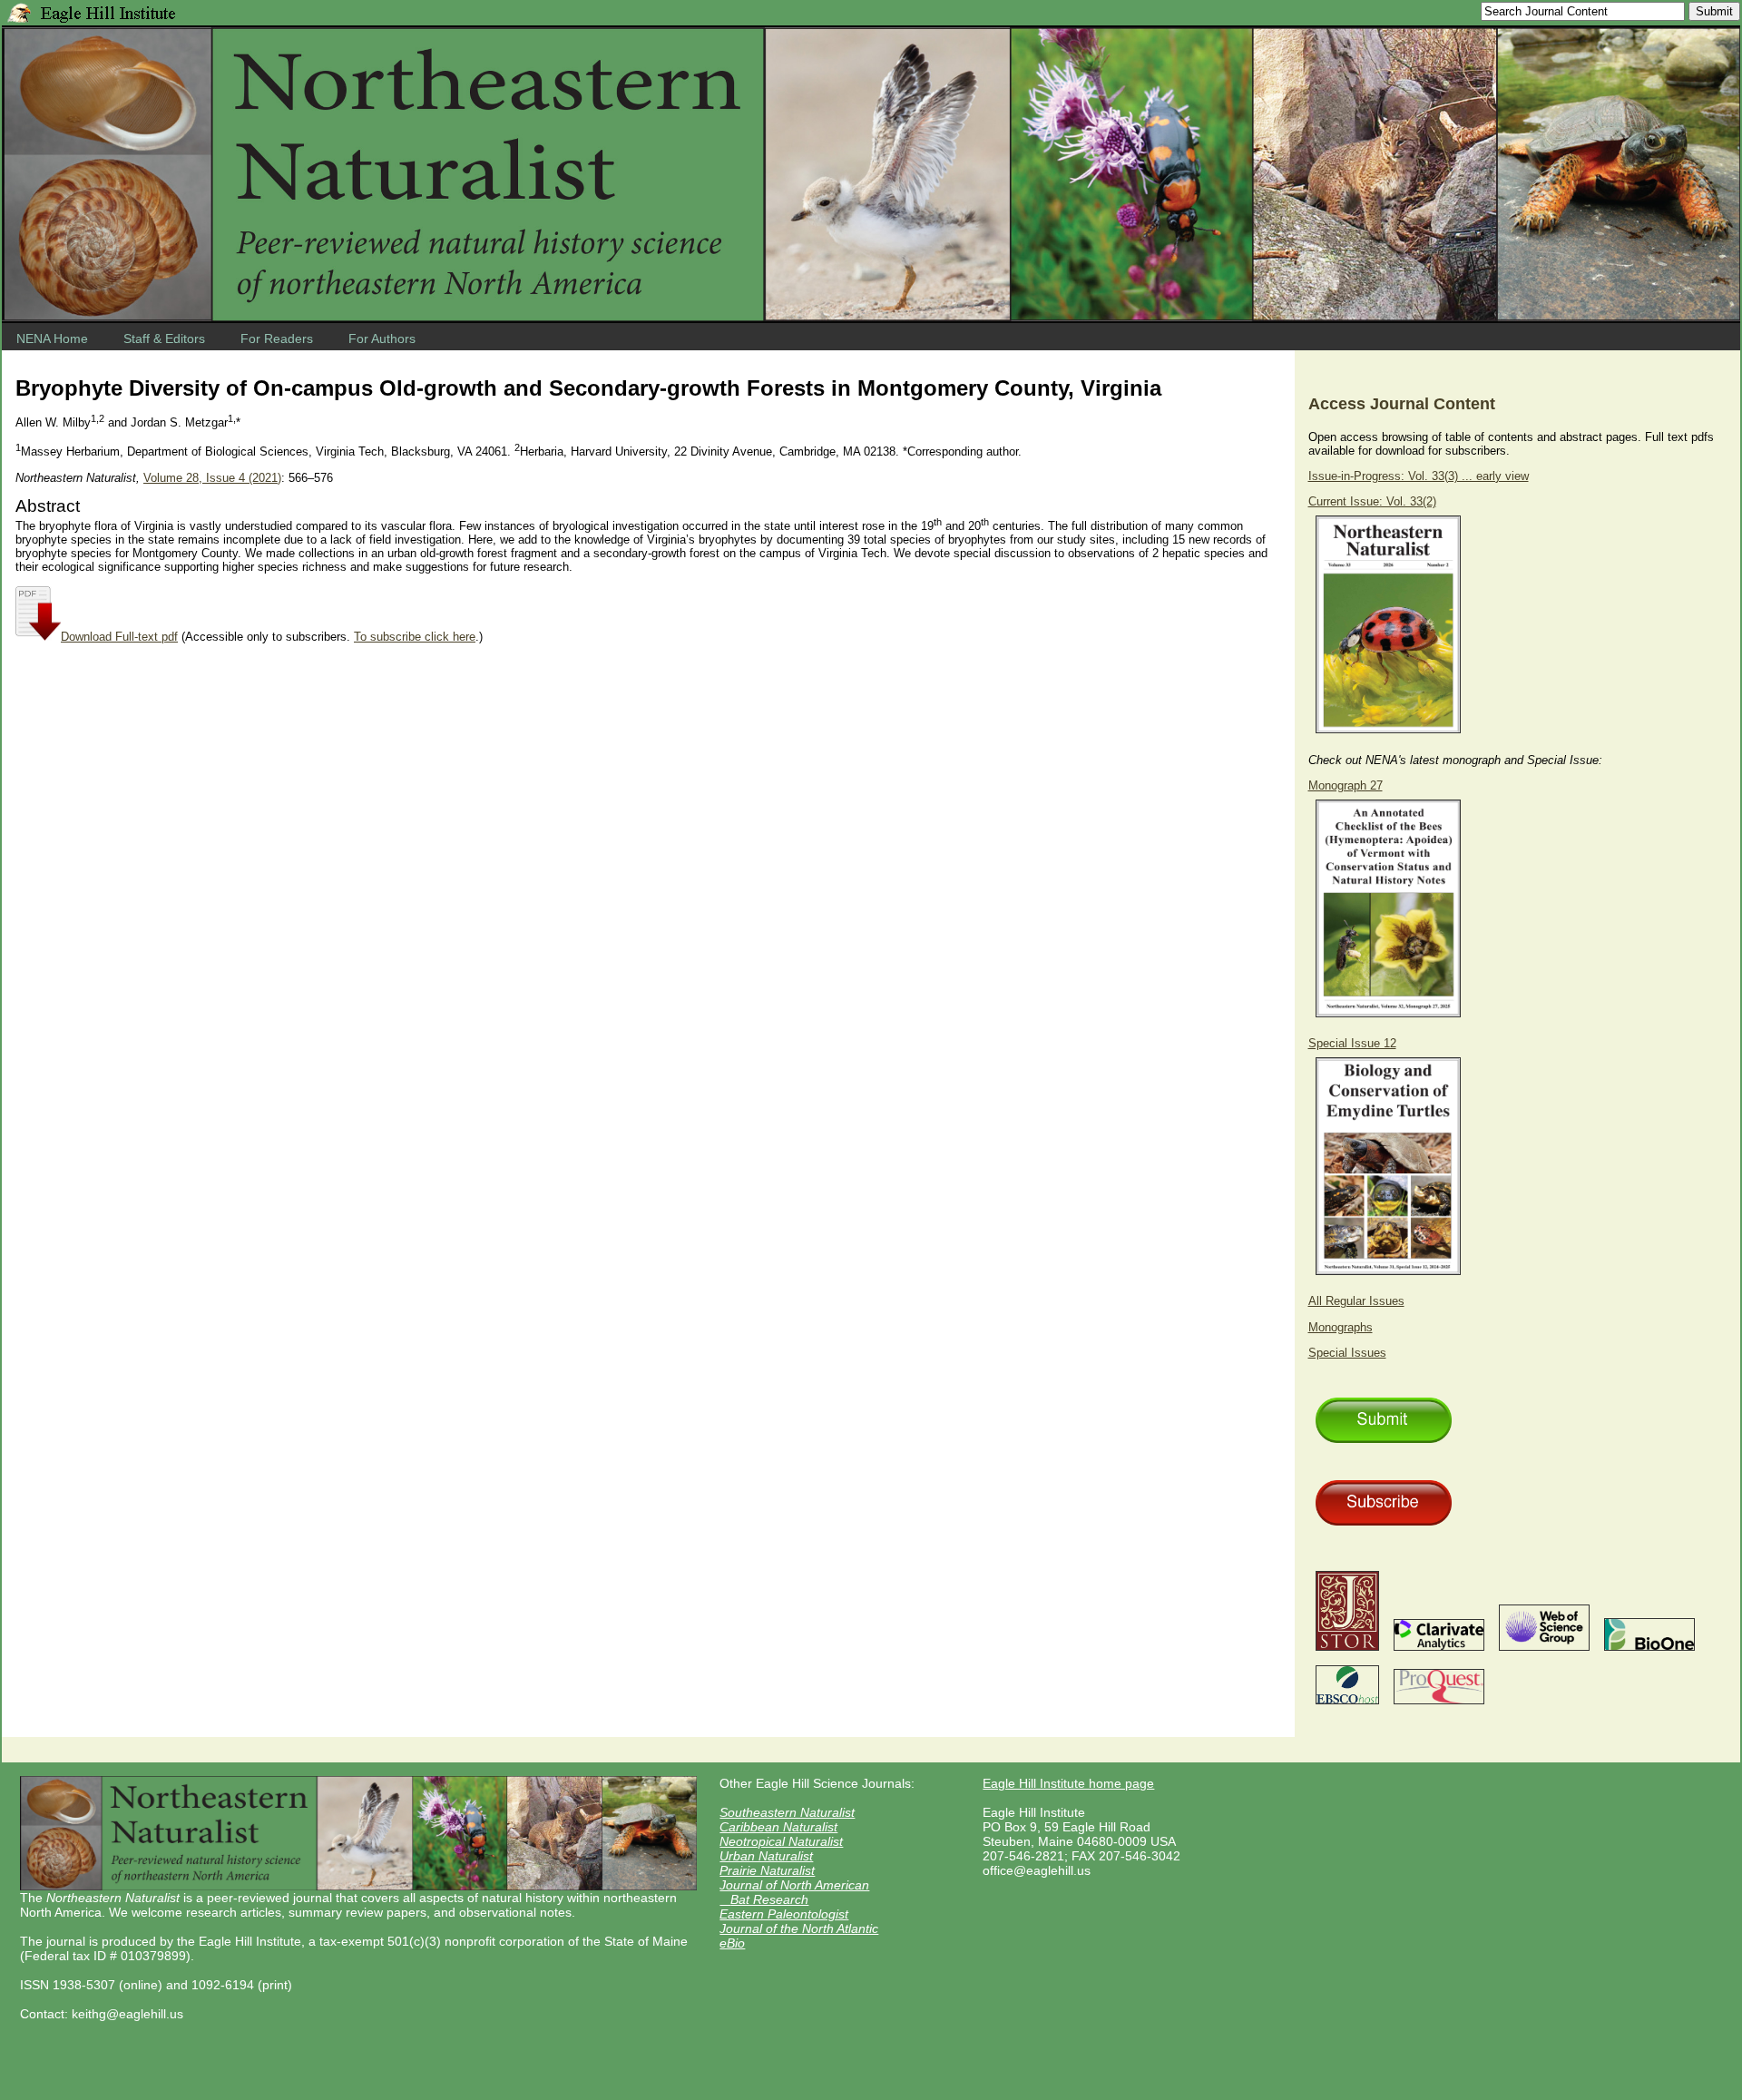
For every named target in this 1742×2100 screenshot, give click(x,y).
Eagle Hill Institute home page (1068, 1783)
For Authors (382, 339)
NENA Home (52, 339)
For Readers (277, 339)
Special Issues (1347, 1353)
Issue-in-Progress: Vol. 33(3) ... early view (1419, 476)
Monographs (1341, 1327)
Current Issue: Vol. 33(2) (1372, 501)
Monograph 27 (1346, 785)
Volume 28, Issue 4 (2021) (212, 478)
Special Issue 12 (1352, 1043)
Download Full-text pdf (119, 637)
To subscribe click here (415, 637)
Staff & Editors (164, 339)
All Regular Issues (1356, 1301)
